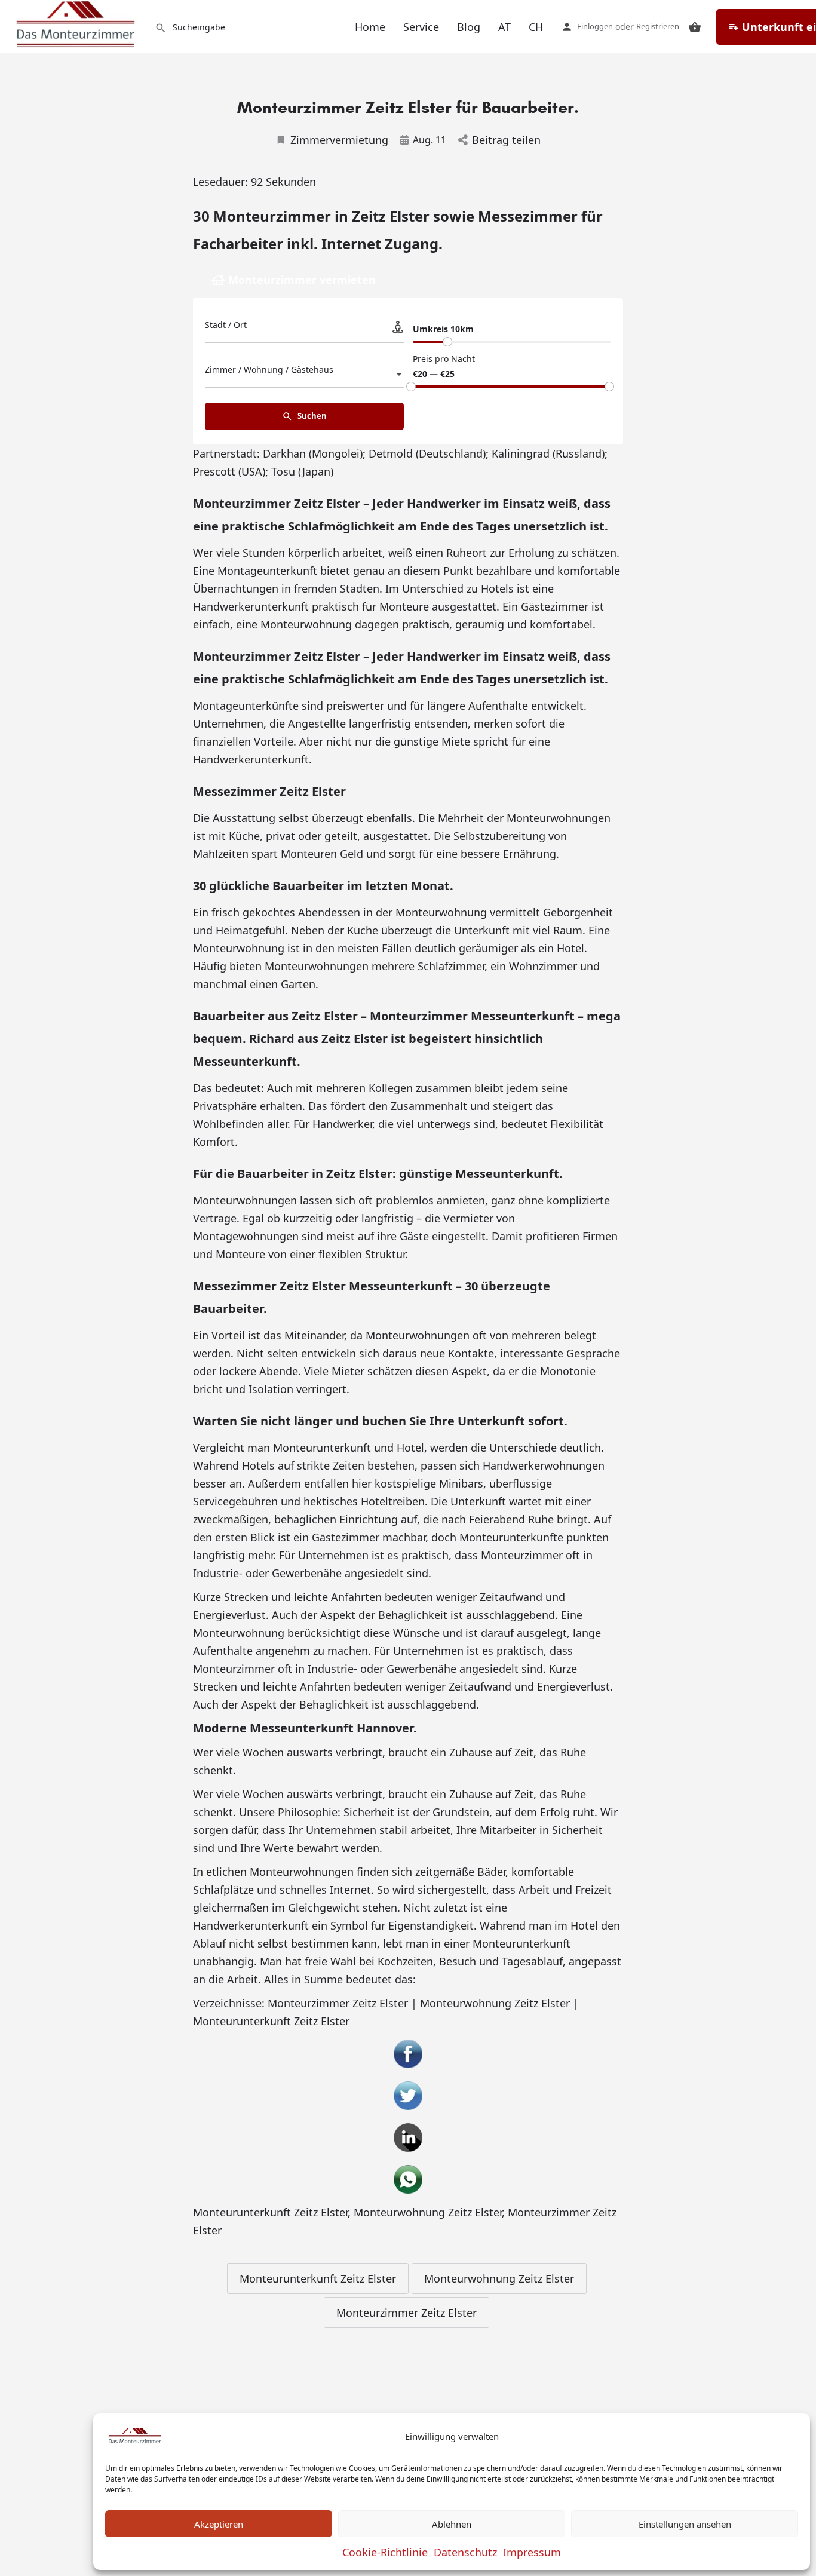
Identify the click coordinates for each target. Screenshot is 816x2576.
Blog (469, 27)
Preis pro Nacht (444, 359)
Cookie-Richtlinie (385, 2552)
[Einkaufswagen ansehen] (695, 27)
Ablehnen (452, 2524)
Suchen (311, 416)
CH (536, 27)
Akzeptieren (219, 2524)
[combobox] (304, 373)
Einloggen (595, 26)
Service (421, 27)
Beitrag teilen (506, 140)
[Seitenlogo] (77, 24)
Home (370, 27)
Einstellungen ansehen (685, 2524)
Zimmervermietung (339, 140)
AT (504, 27)
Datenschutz (465, 2552)
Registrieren (658, 26)
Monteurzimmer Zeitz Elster (407, 2313)
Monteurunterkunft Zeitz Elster (270, 2212)
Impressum (532, 2552)
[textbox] (304, 373)
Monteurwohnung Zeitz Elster (428, 2212)
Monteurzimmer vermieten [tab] (302, 280)
